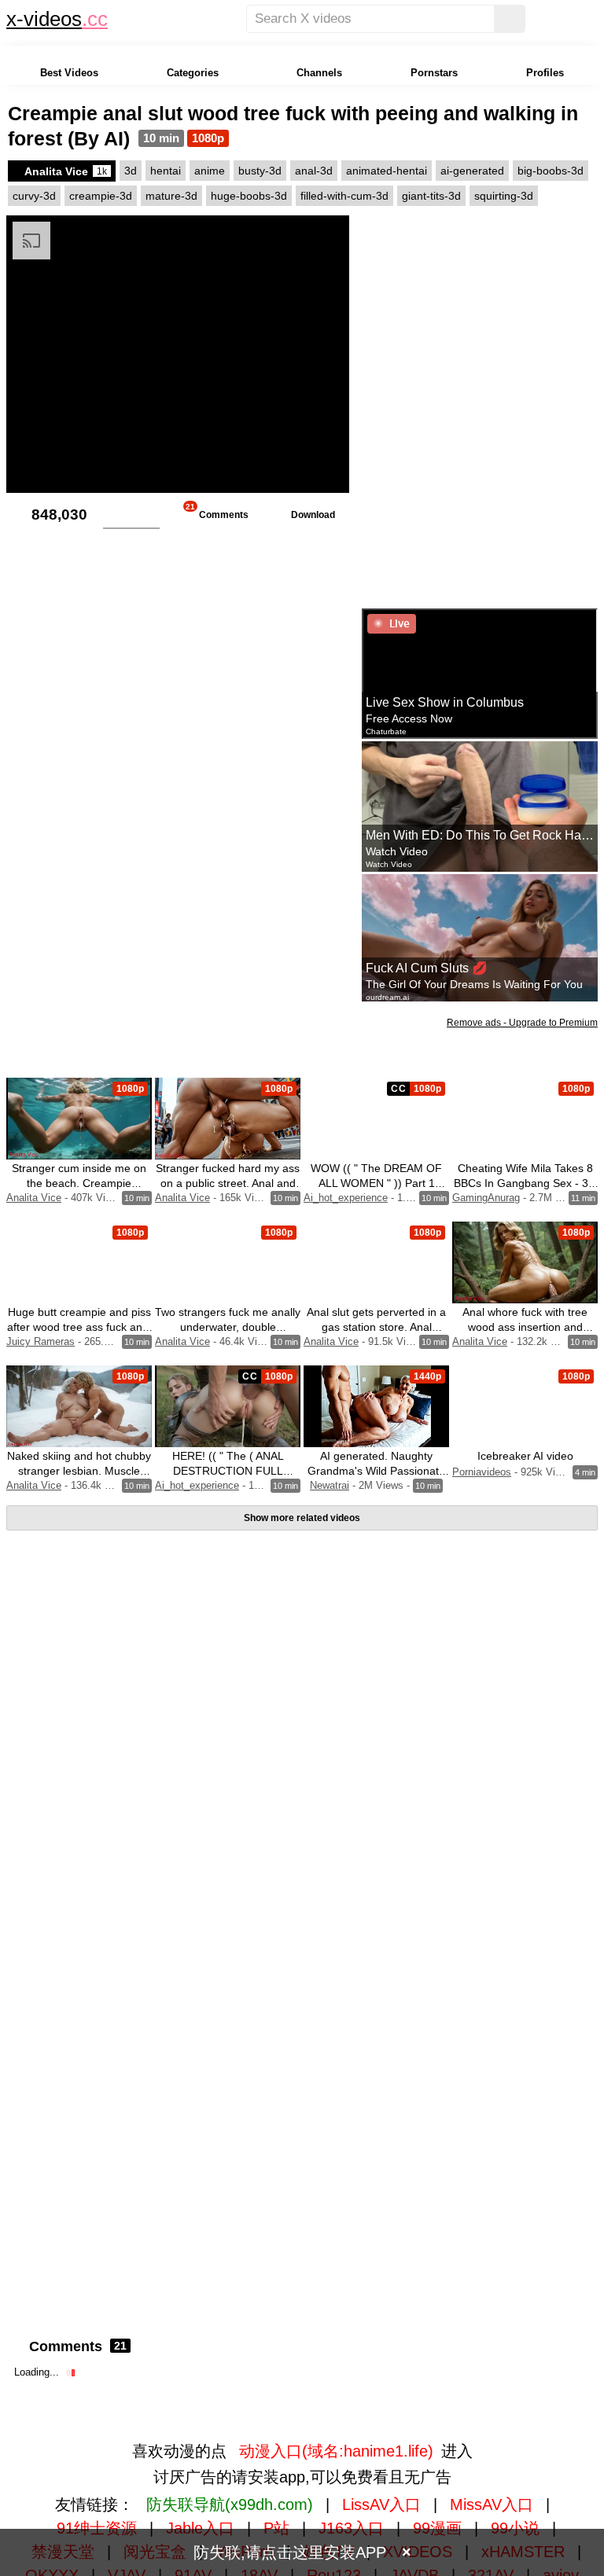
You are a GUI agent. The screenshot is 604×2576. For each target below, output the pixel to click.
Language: (131, 19)
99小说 (515, 2528)
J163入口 (351, 2528)
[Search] (510, 19)
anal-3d (314, 171)
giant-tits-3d (431, 196)
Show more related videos (302, 1518)
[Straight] (214, 19)
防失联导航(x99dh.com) (230, 2504)
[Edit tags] (546, 196)
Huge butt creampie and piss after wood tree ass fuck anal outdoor (79, 1327)
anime (210, 171)
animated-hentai (387, 171)
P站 (276, 2528)
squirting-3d (504, 196)
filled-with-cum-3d (344, 196)
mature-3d (171, 196)
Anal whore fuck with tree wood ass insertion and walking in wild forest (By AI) (525, 1327)
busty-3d (260, 171)
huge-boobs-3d (249, 196)
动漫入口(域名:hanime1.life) (336, 2451)
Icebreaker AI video (525, 1456)
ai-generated (472, 171)
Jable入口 (200, 2528)
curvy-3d (34, 196)
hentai (166, 171)
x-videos (44, 19)
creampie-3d (101, 196)
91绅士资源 (97, 2528)
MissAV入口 (492, 2504)
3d (131, 171)
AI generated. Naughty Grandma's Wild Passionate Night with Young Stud (376, 1471)
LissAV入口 (381, 2504)
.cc (95, 19)
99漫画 (437, 2528)
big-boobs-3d (551, 171)
